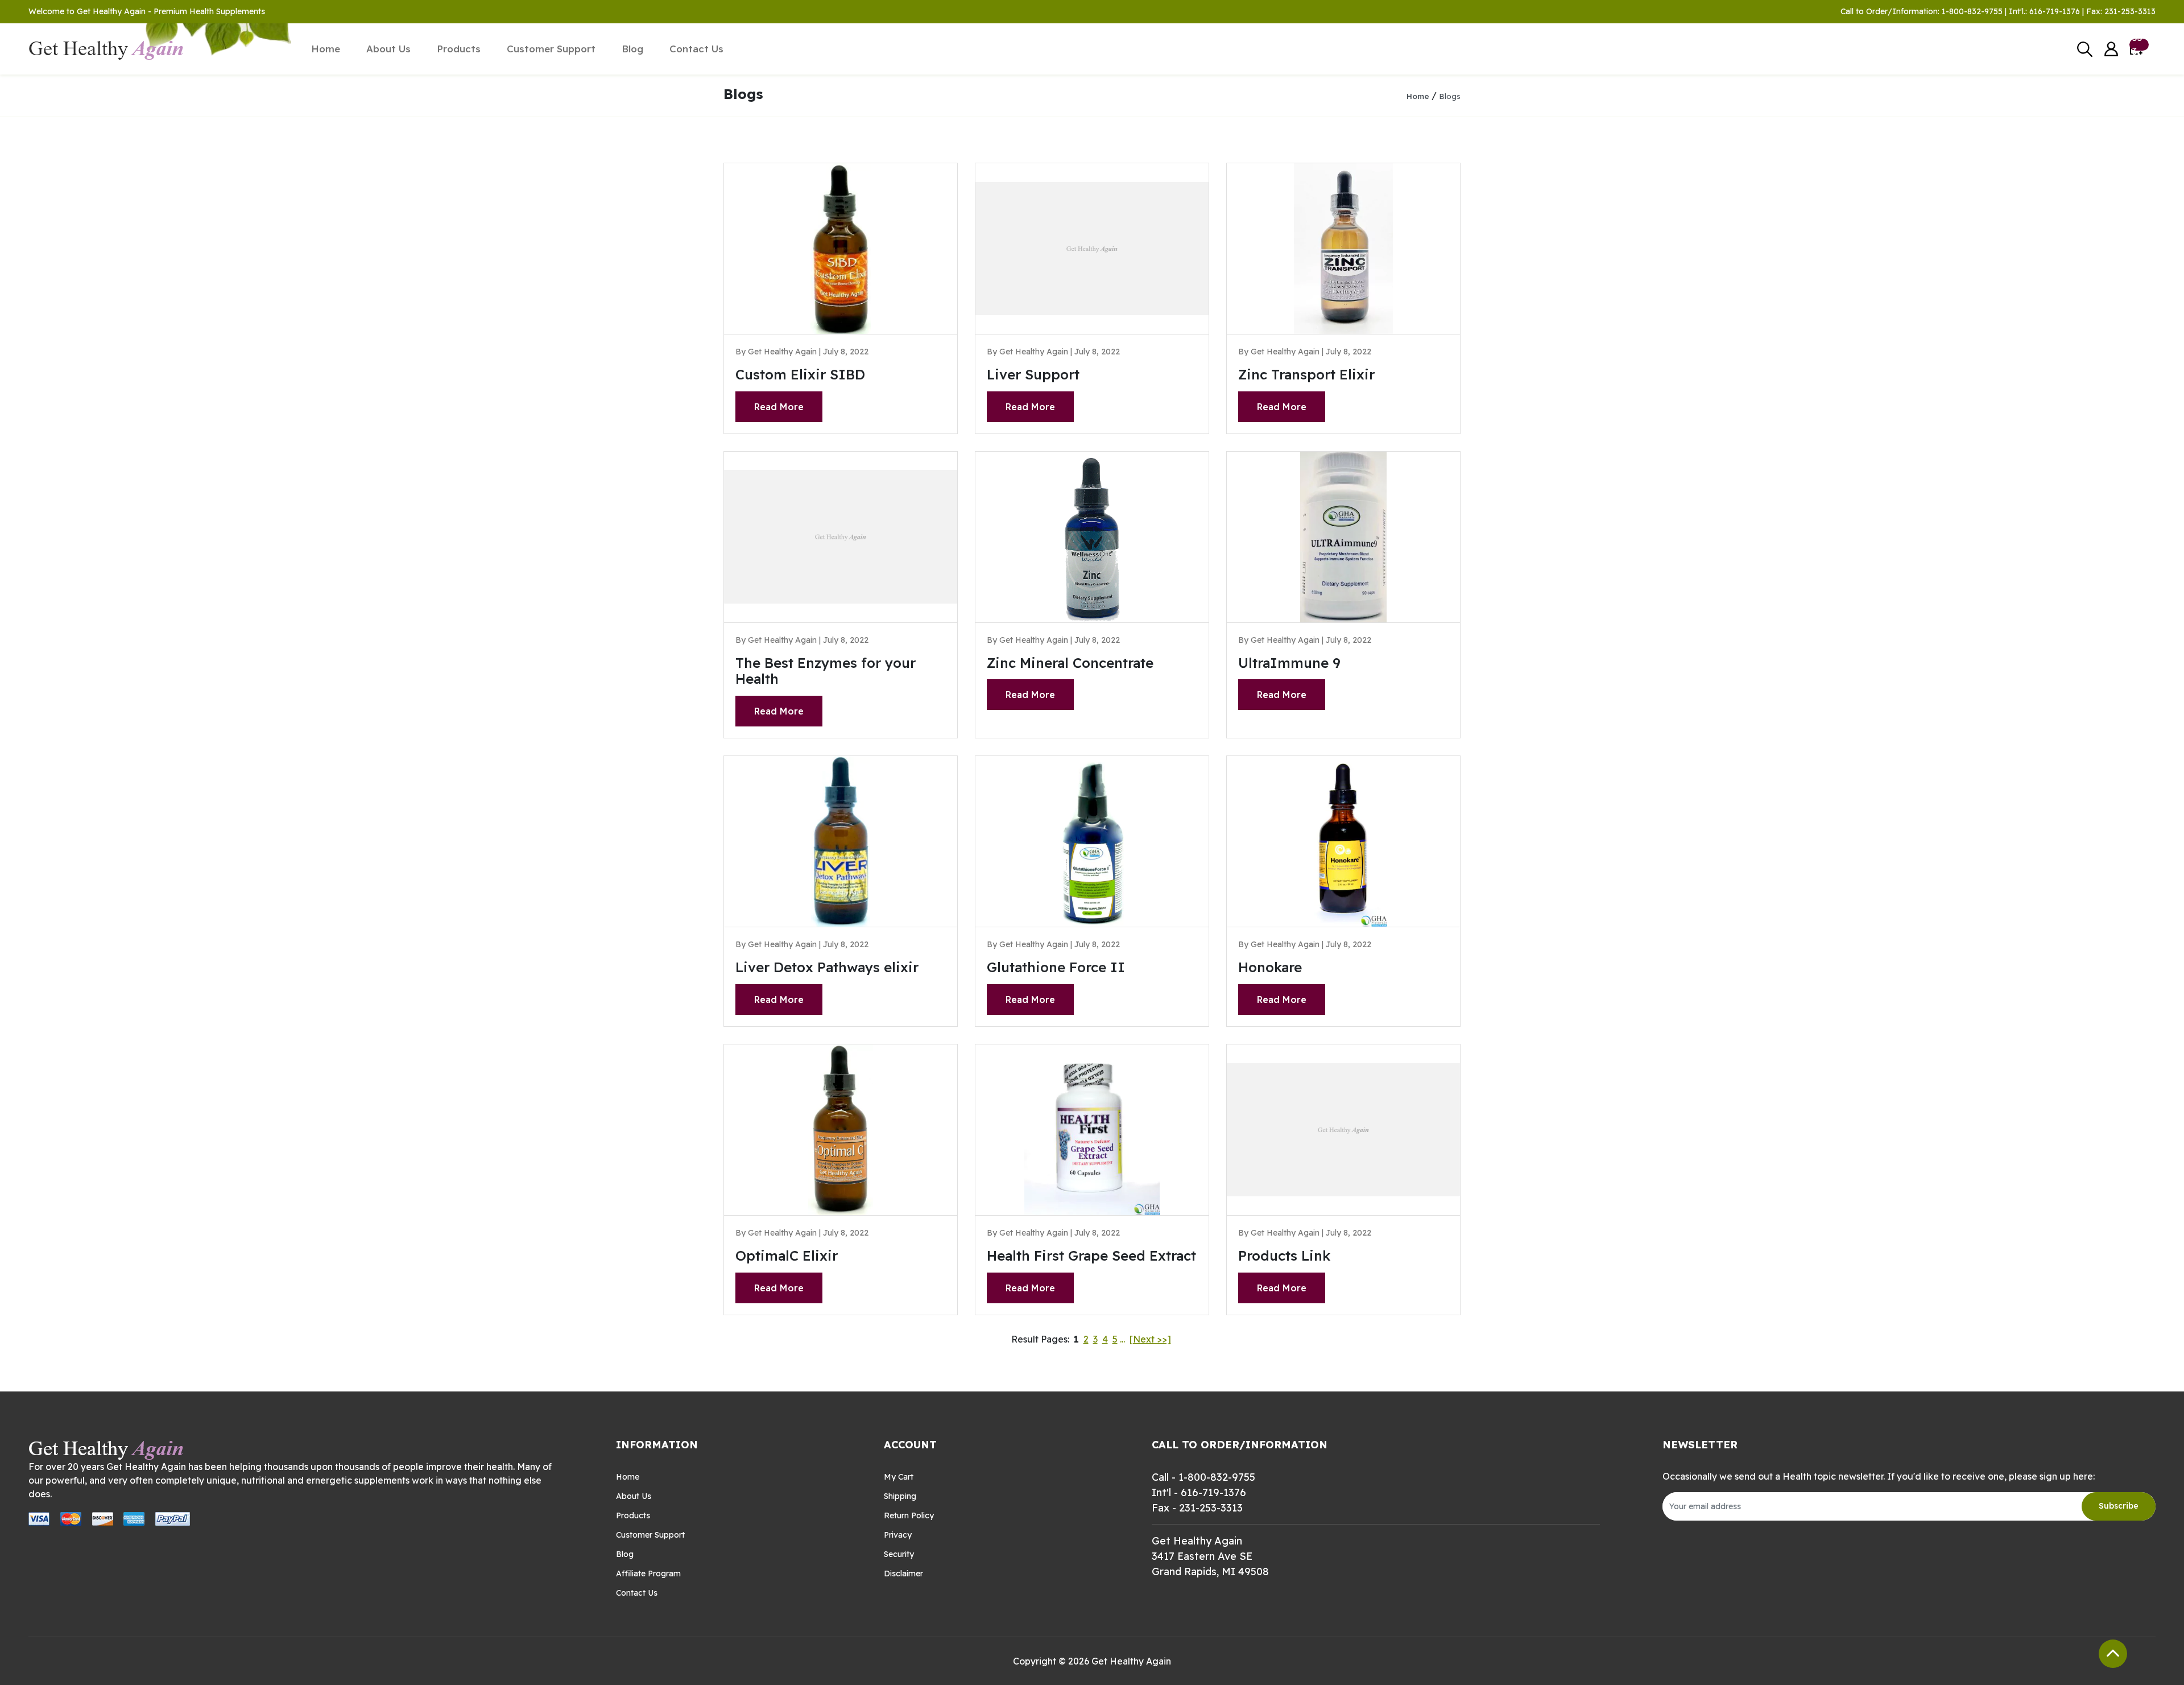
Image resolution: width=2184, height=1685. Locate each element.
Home (326, 49)
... (1122, 1339)
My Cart (899, 1477)
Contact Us (696, 49)
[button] (2111, 49)
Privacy (898, 1535)
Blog (632, 49)
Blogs (1450, 96)
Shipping (900, 1496)
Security (899, 1554)
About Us (388, 49)
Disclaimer (903, 1574)
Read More (779, 407)
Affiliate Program (648, 1574)
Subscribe (2119, 1506)
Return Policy (909, 1515)
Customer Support (551, 49)
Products (459, 49)
